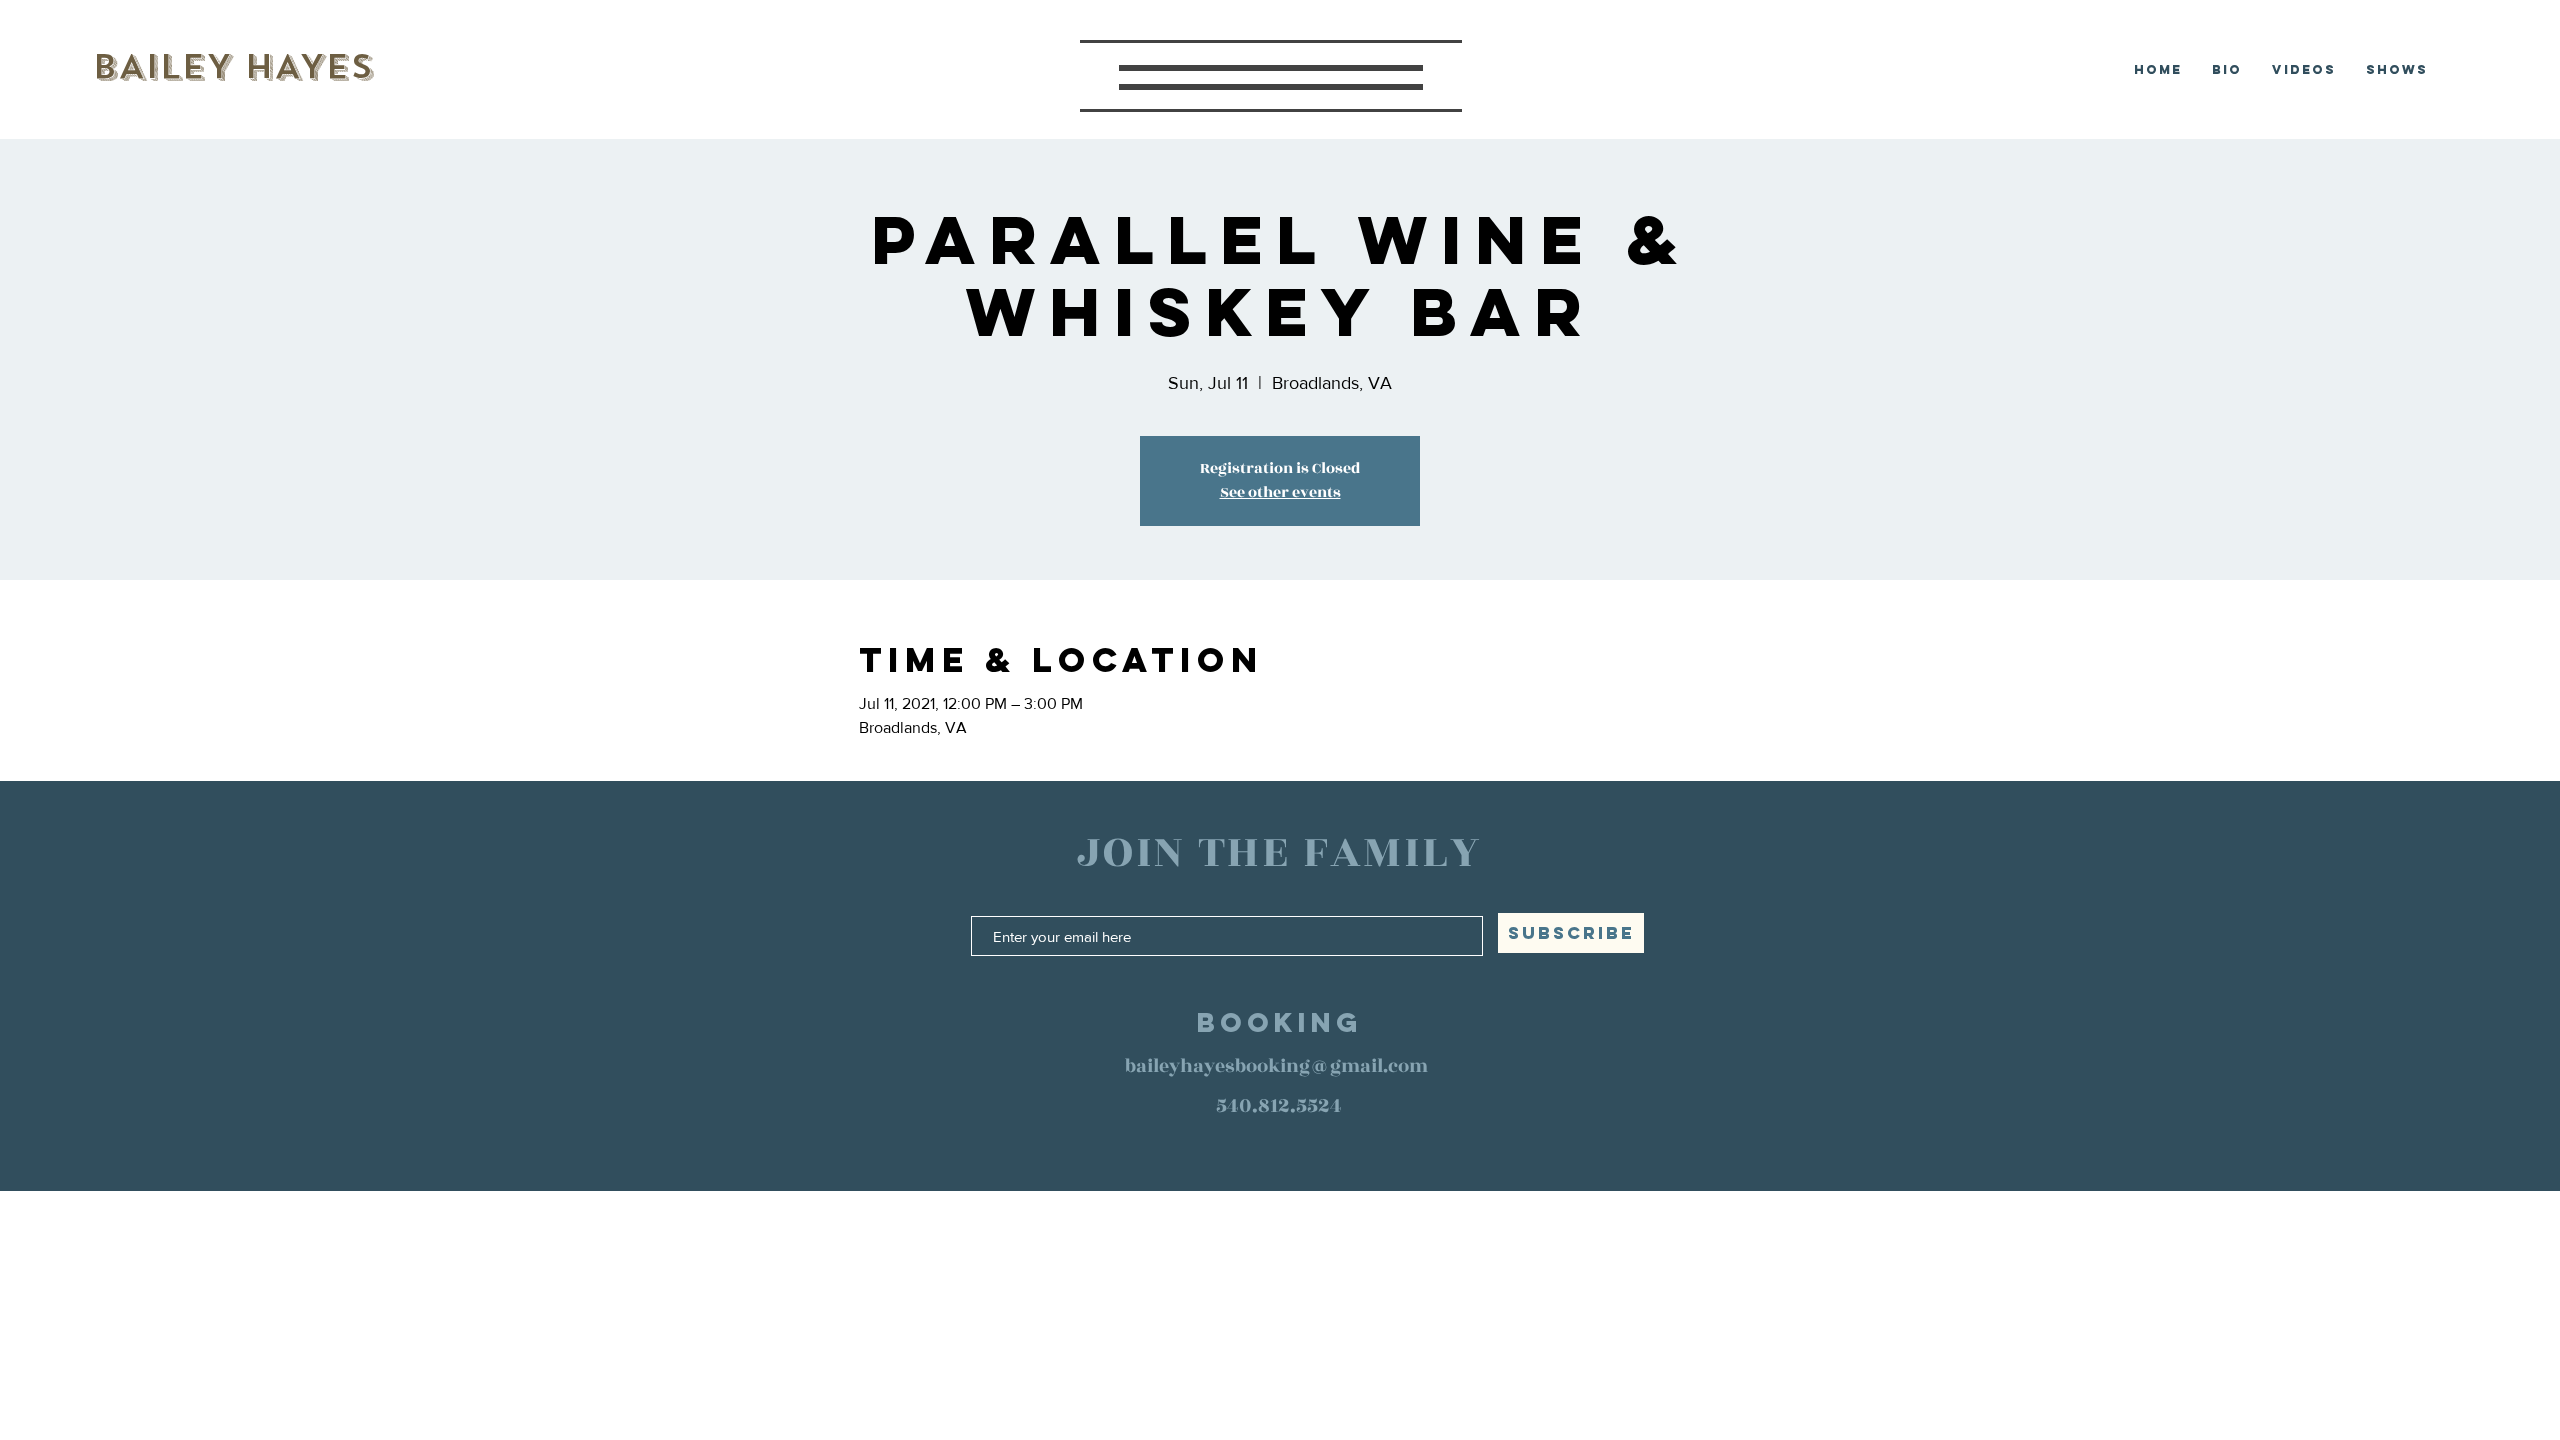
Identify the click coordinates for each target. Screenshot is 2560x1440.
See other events (1280, 492)
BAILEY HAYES (232, 66)
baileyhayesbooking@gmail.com (1276, 1066)
